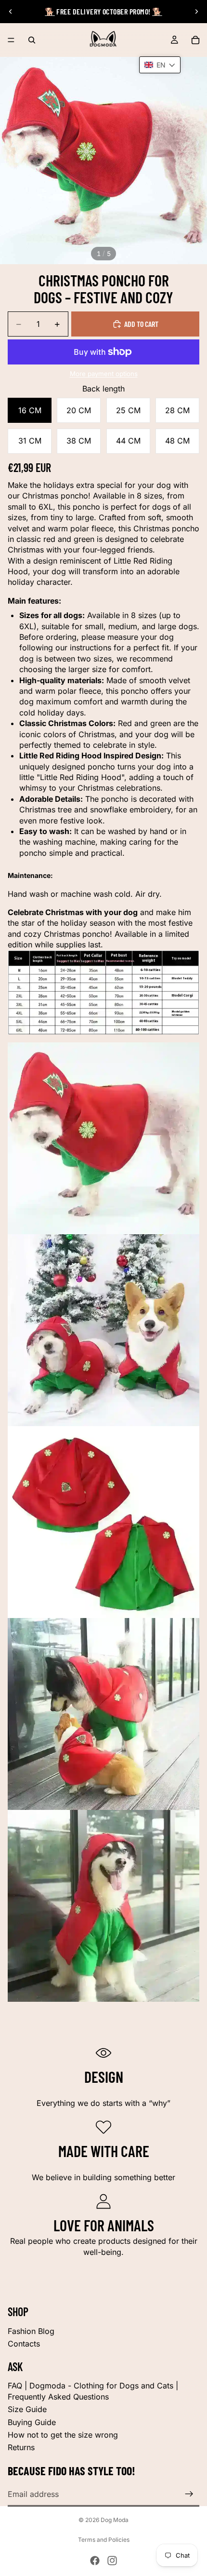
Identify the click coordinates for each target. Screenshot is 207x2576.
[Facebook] (95, 2561)
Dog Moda (115, 2520)
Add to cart (141, 324)
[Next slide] (196, 12)
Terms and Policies (104, 2540)
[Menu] (11, 40)
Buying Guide (32, 2422)
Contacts (24, 2344)
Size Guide (27, 2409)
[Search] (32, 40)
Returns (21, 2447)
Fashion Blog (31, 2331)
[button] (160, 65)
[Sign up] (189, 2494)
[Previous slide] (11, 12)
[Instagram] (112, 2561)
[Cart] (195, 40)
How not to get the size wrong (63, 2435)
